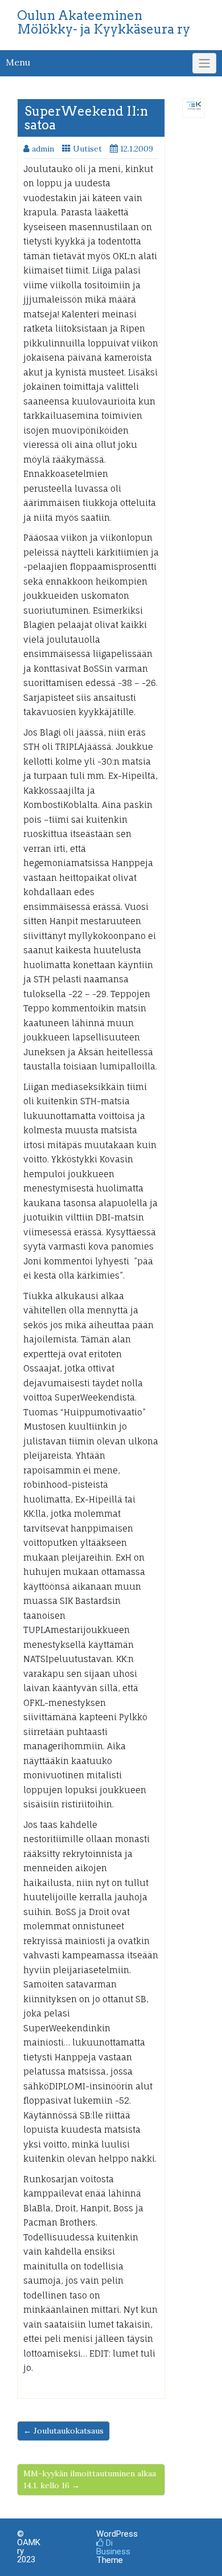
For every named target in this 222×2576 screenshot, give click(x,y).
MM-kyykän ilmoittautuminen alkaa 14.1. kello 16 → (90, 2479)
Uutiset (87, 149)
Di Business (113, 2547)
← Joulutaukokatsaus (63, 2431)
